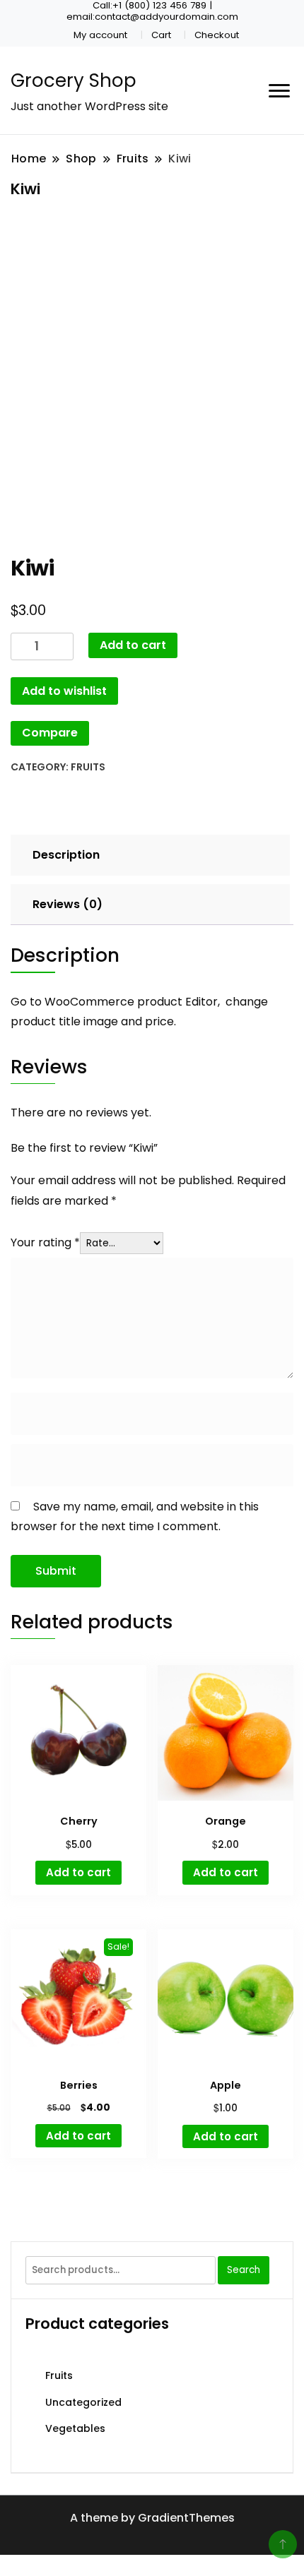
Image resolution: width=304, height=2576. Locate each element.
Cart (161, 35)
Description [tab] (66, 855)
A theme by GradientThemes (152, 2518)
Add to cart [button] (78, 1872)
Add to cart (133, 645)
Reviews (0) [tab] (68, 904)
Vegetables (75, 2428)
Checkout (217, 35)
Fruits (88, 767)
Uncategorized (83, 2402)
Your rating (45, 1242)
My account (100, 35)
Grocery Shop (74, 80)
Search (244, 2270)
